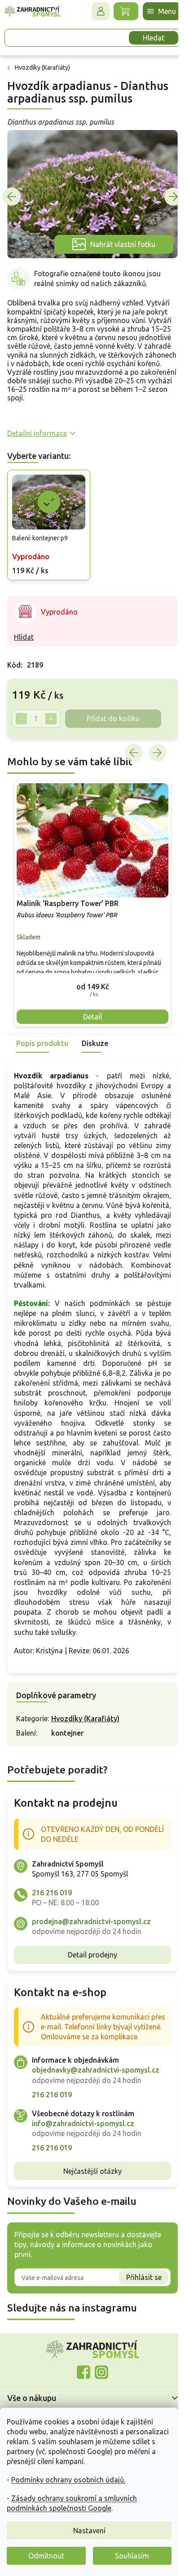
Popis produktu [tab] (42, 1031)
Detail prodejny (89, 1952)
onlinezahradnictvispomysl (80, 2380)
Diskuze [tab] (95, 1031)
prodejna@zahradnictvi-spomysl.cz (91, 1919)
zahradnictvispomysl (98, 2380)
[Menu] (155, 11)
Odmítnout (46, 2556)
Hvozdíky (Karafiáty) (85, 1716)
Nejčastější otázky (89, 2178)
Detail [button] (89, 1004)
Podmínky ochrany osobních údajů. (68, 2480)
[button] (89, 974)
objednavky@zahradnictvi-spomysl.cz (96, 2078)
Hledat (147, 38)
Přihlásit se (137, 2284)
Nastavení (89, 2531)
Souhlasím (132, 2556)
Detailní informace (37, 428)
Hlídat (24, 629)
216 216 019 (52, 1890)
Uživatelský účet (94, 11)
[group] (89, 893)
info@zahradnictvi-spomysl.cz (83, 2131)
